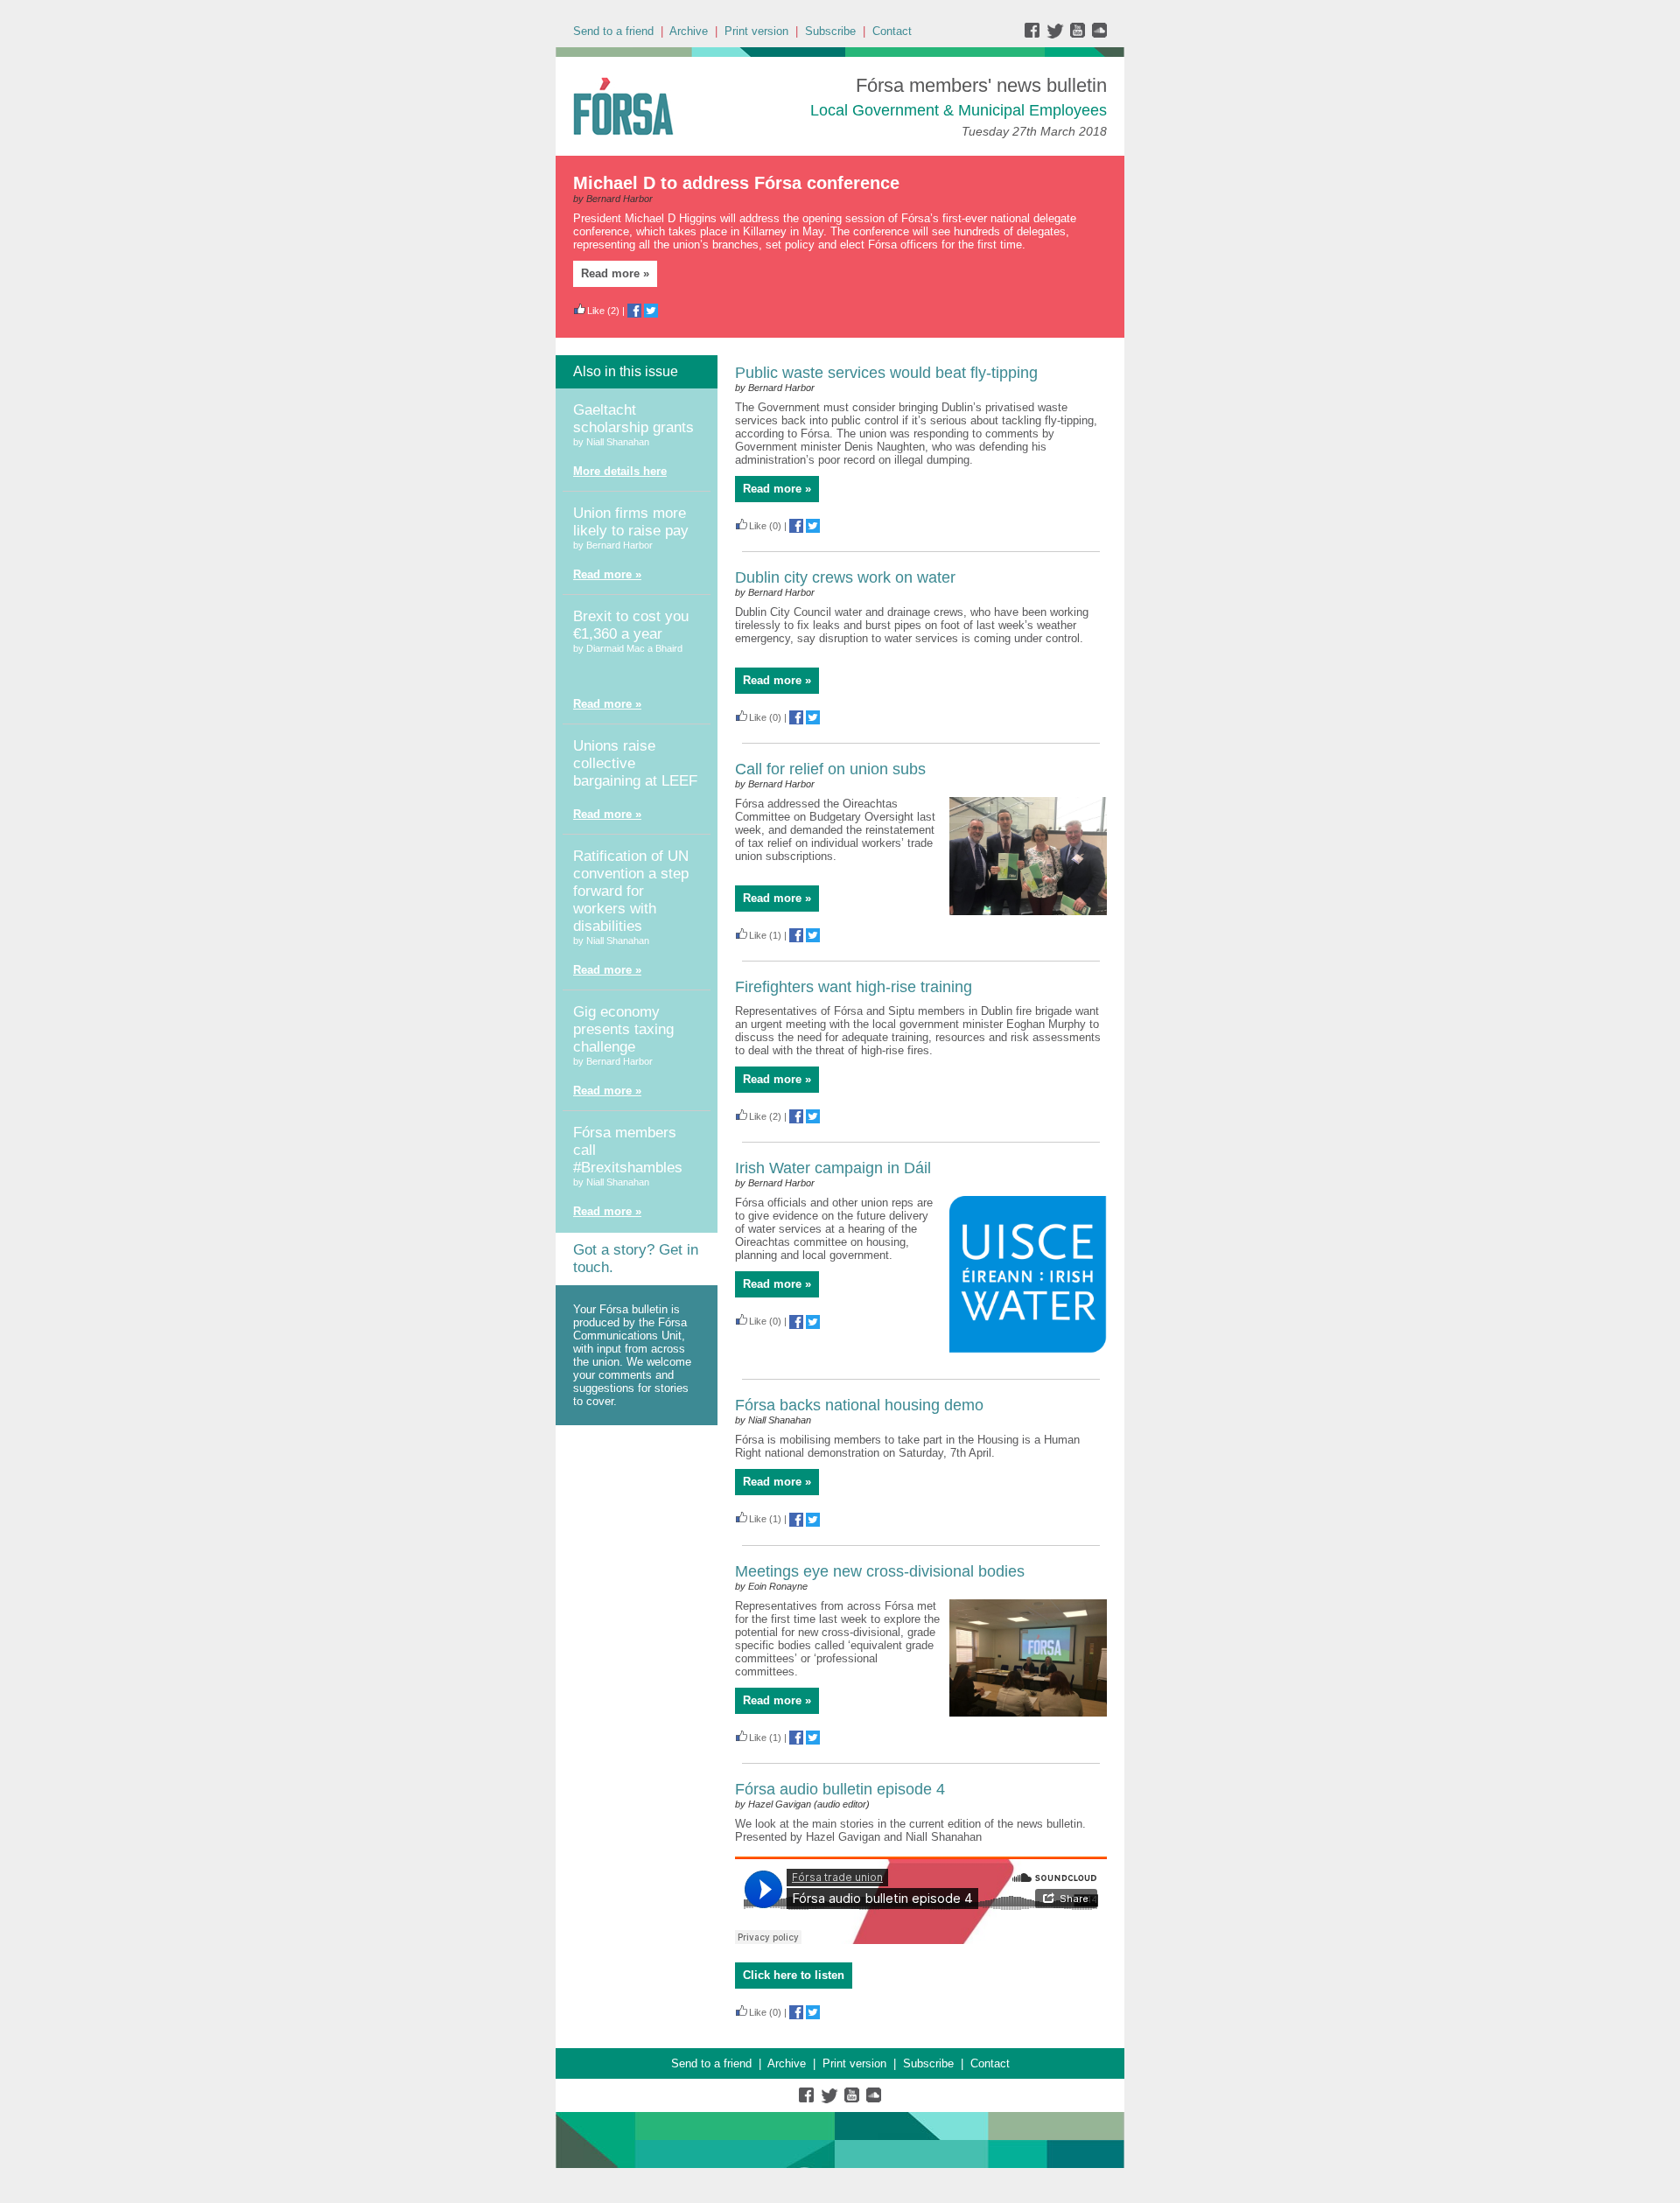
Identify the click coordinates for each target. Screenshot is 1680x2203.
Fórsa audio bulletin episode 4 (840, 1789)
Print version (756, 31)
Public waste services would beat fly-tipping (886, 373)
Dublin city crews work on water (845, 577)
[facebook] (1036, 35)
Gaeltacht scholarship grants (633, 419)
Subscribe (830, 31)
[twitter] (1057, 35)
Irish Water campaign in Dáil (833, 1168)
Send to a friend (613, 31)
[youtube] (1079, 35)
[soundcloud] (1099, 35)
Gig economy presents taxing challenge (623, 1029)
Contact (892, 31)
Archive (689, 31)
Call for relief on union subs (830, 769)
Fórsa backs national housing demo (859, 1405)
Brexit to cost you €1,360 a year (631, 625)
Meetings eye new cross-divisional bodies (880, 1571)
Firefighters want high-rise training (854, 987)
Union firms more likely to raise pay (631, 522)
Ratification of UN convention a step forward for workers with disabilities (631, 891)
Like (596, 311)
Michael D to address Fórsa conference (736, 183)
